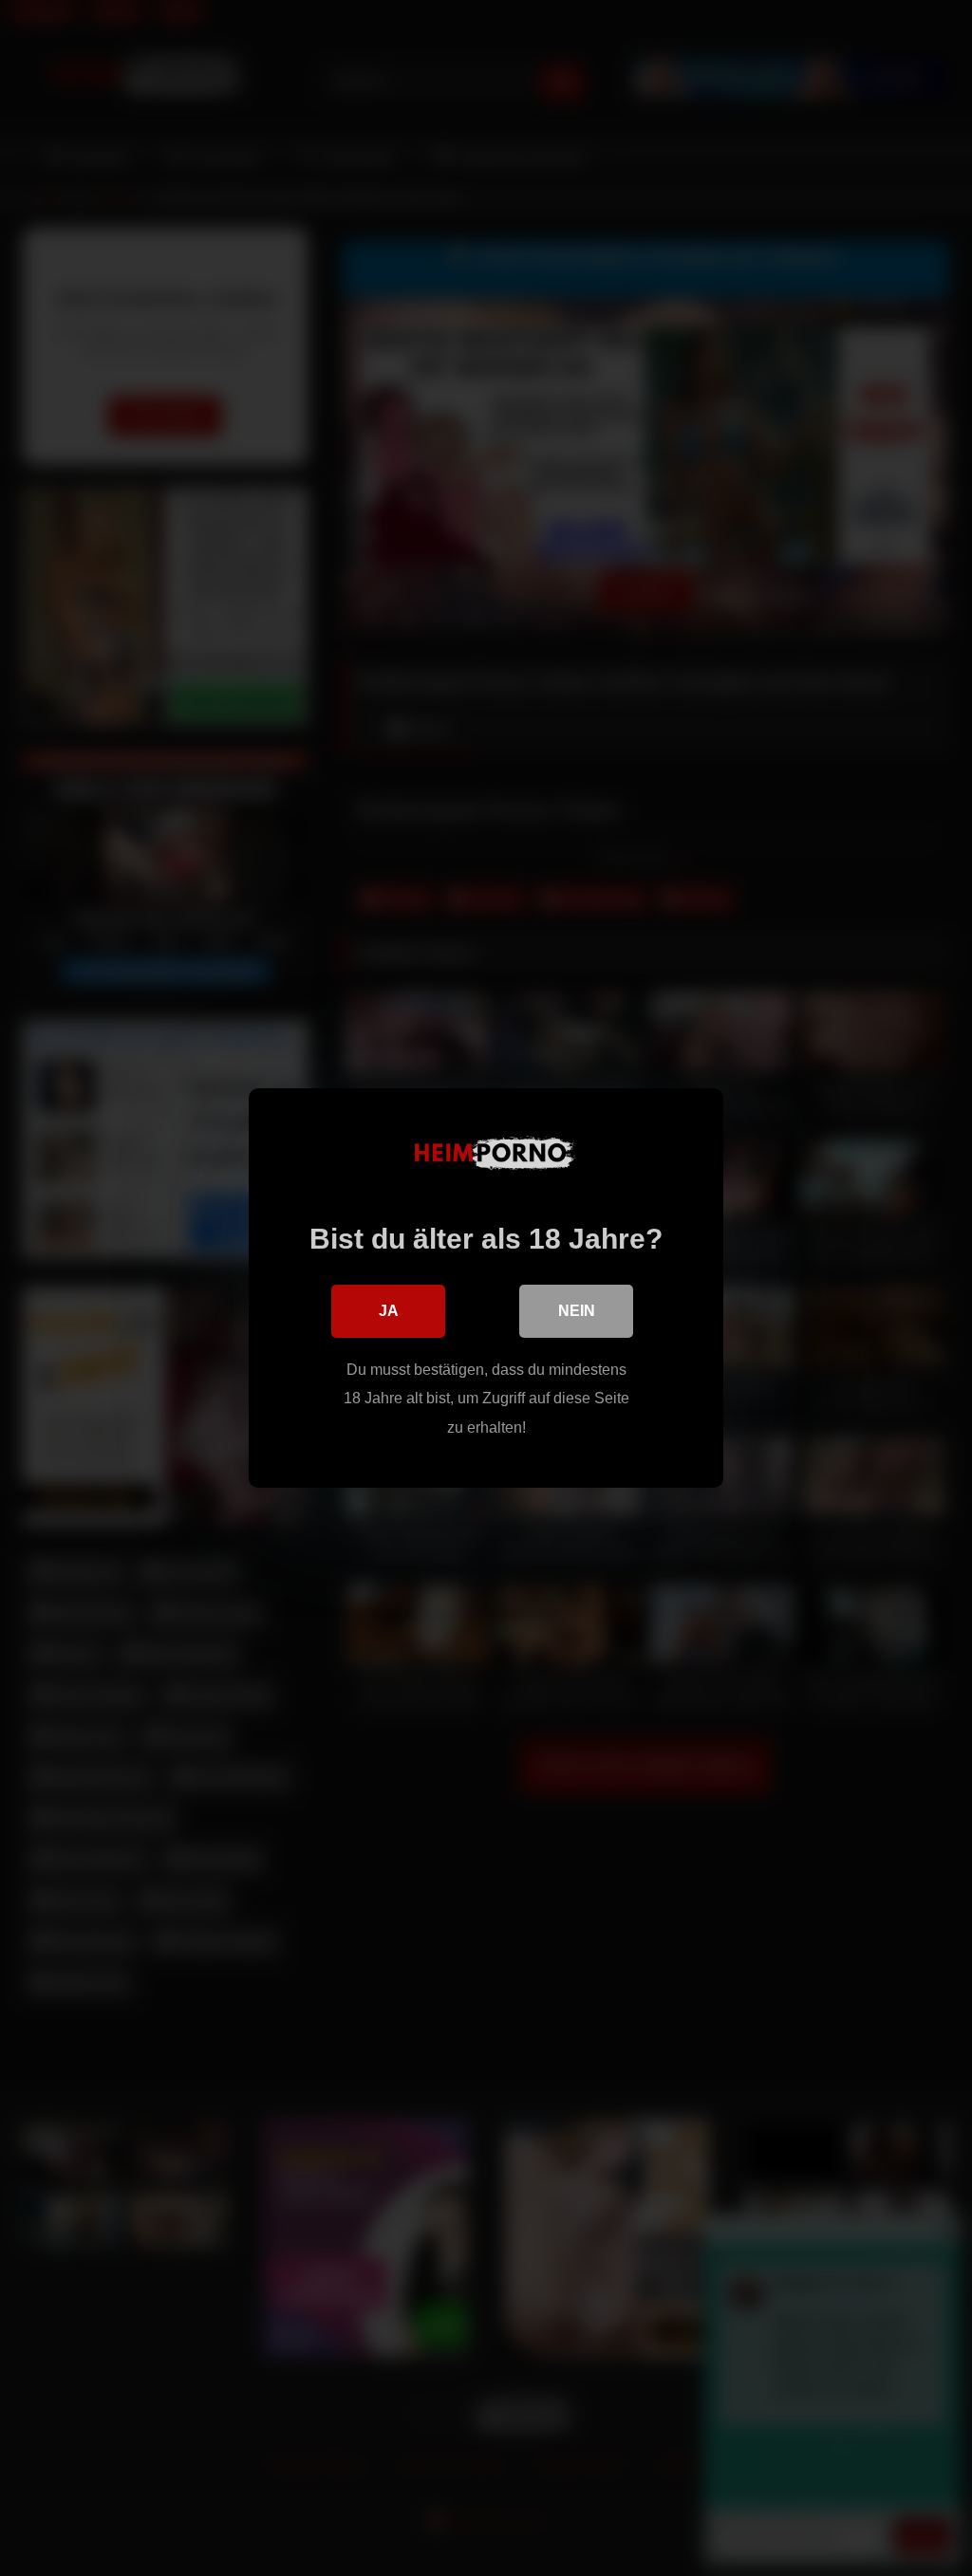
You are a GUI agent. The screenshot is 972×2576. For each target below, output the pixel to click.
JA (389, 1311)
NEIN (577, 1311)
